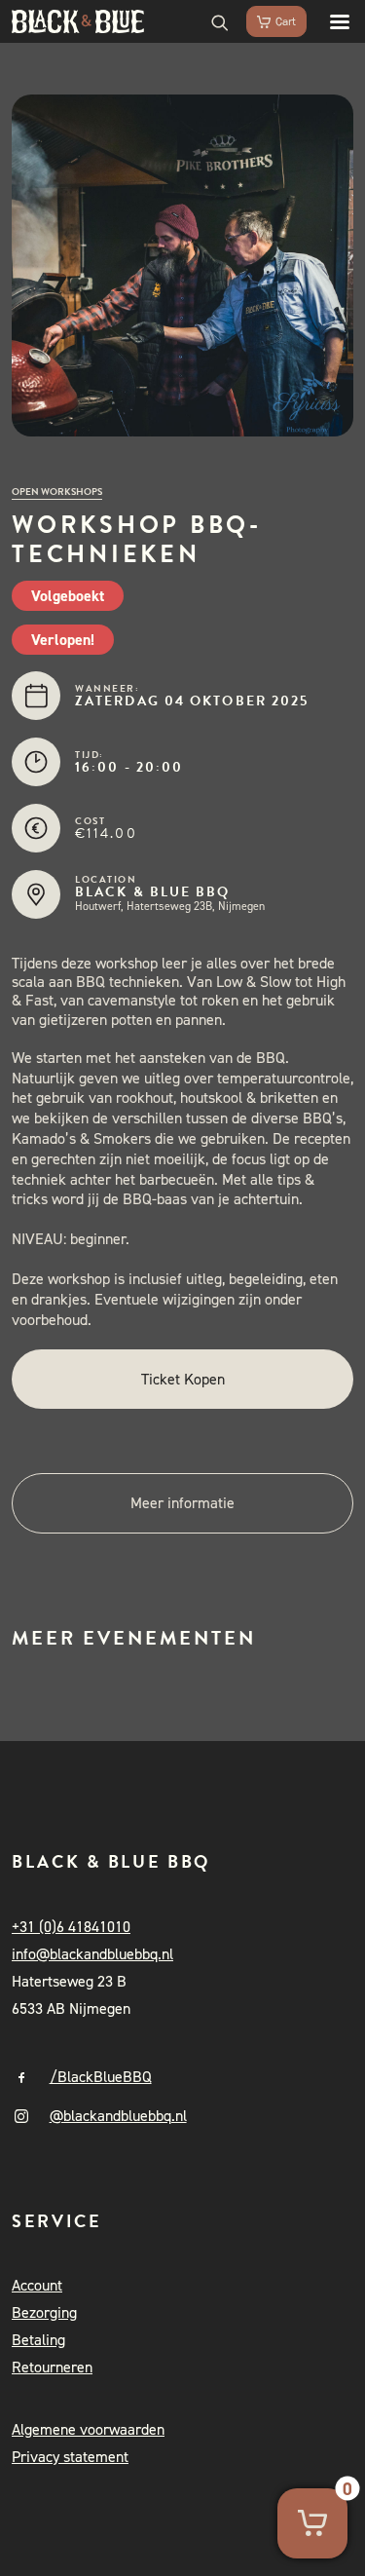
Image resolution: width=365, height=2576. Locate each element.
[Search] (211, 21)
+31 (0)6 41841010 (71, 1927)
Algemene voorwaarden (88, 2429)
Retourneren (52, 2367)
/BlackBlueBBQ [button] (101, 2077)
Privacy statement (70, 2457)
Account (37, 2285)
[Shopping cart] (268, 21)
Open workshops (57, 492)
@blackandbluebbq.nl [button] (118, 2116)
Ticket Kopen (183, 1379)
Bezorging (44, 2312)
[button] (330, 21)
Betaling (38, 2340)
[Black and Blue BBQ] (78, 21)
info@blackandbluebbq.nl (92, 1954)
